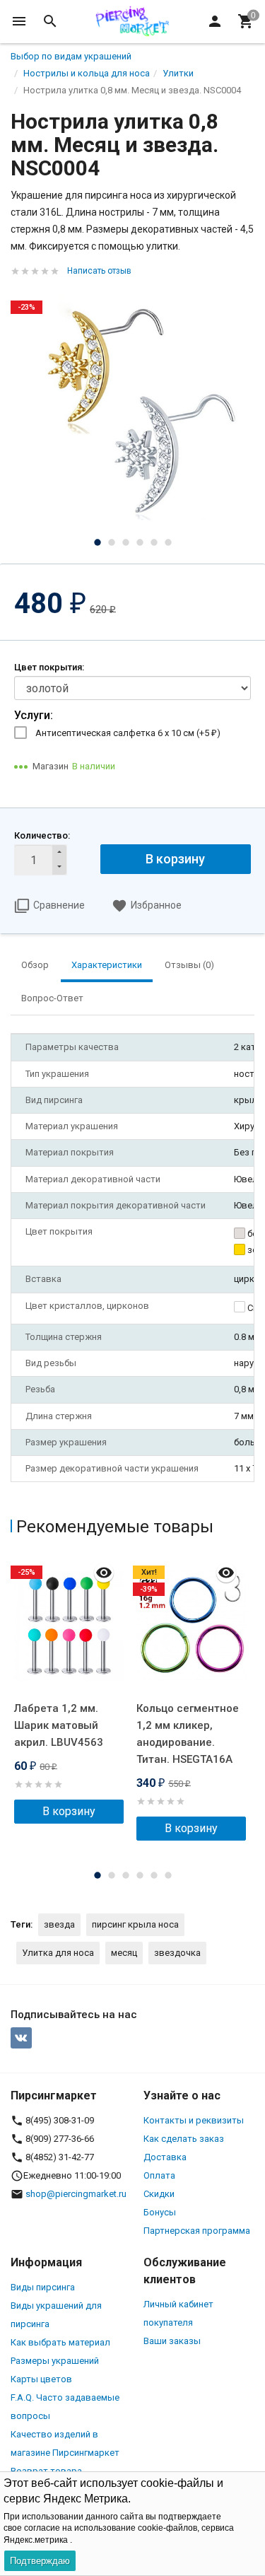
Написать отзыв (99, 271)
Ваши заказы (172, 2341)
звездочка (177, 1953)
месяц (124, 1953)
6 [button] (168, 542)
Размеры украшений (55, 2361)
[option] (132, 408)
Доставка (165, 2157)
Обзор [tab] (35, 965)
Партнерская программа (197, 2231)
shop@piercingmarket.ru (76, 2194)
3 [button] (126, 542)
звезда (59, 1924)
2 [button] (112, 542)
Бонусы (160, 2212)
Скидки (159, 2194)
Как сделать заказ (184, 2139)
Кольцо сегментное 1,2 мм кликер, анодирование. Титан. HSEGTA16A (188, 1734)
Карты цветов (41, 2379)
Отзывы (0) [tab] (189, 965)
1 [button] (98, 542)
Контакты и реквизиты (194, 2120)
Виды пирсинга (43, 2287)
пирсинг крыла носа (135, 1924)
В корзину (175, 859)
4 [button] (140, 542)
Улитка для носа (58, 1953)
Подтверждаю (40, 2561)
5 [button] (154, 542)
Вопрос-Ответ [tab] (52, 998)
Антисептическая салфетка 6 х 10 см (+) (128, 733)
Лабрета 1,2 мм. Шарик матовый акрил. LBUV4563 (59, 1725)
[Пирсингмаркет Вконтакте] (21, 2038)
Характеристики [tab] (107, 965)
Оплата (159, 2175)
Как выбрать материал (60, 2342)
